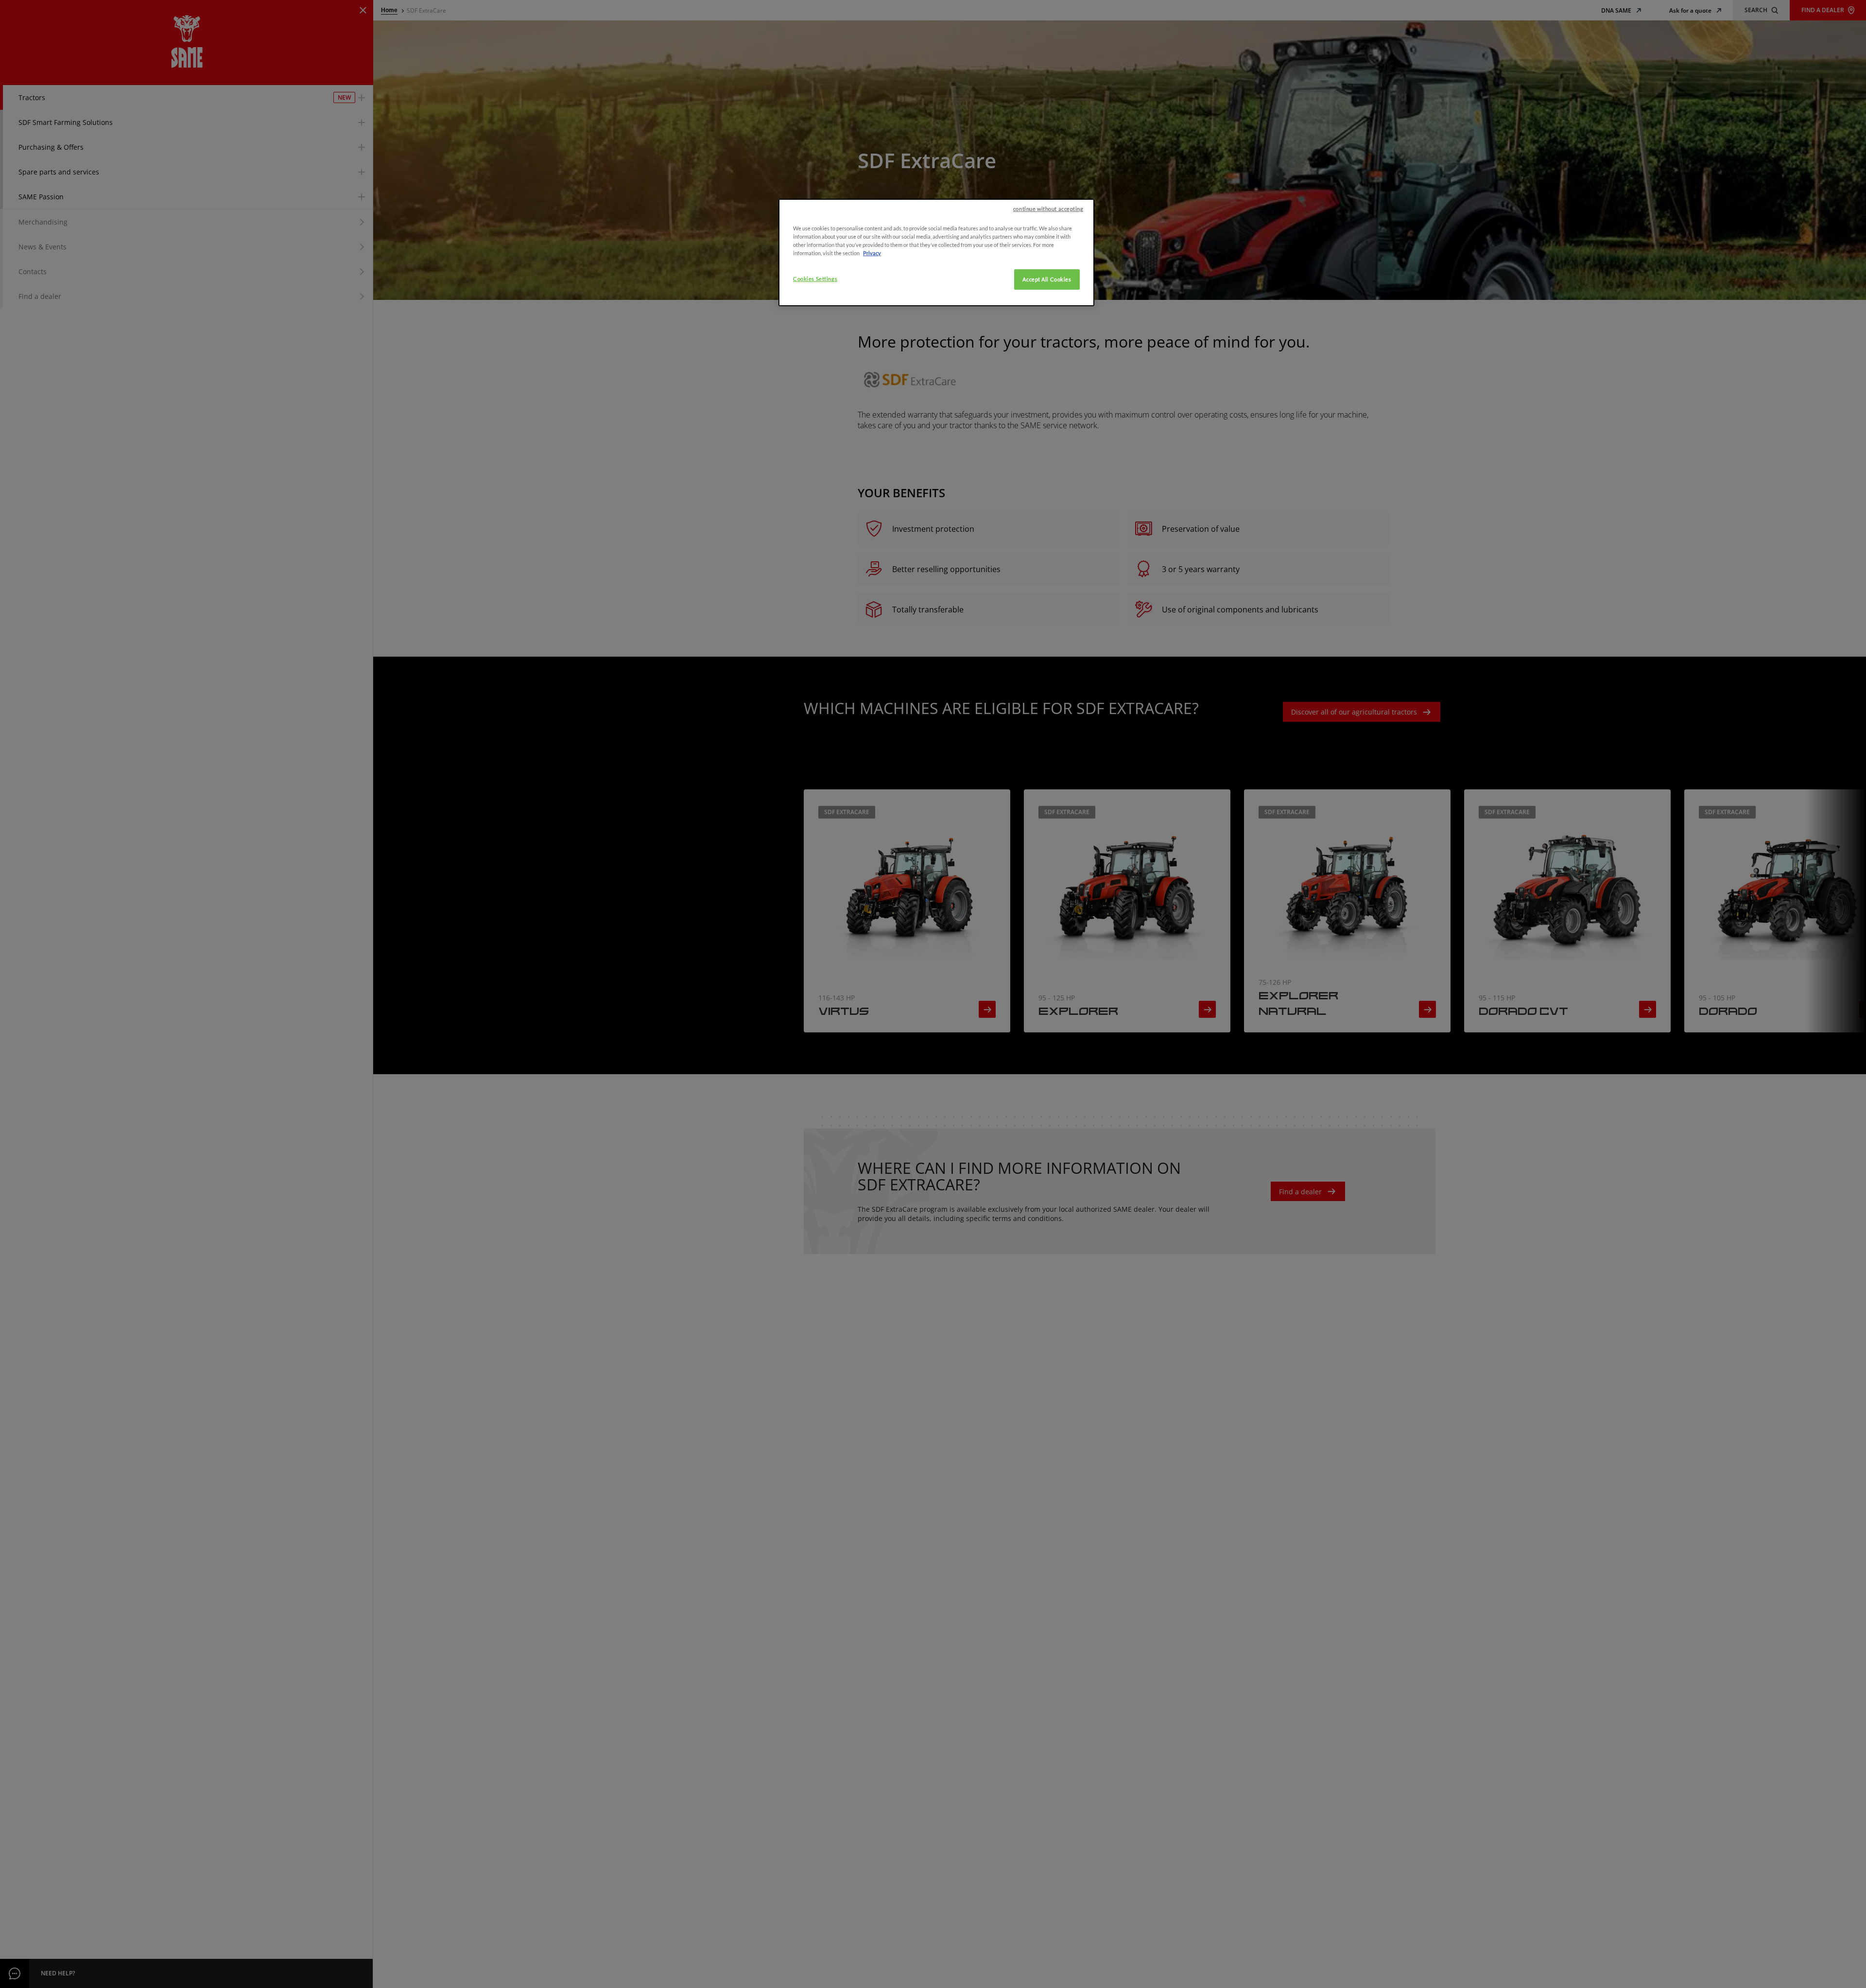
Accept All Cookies (1047, 279)
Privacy (872, 253)
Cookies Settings (815, 279)
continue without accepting (1048, 209)
